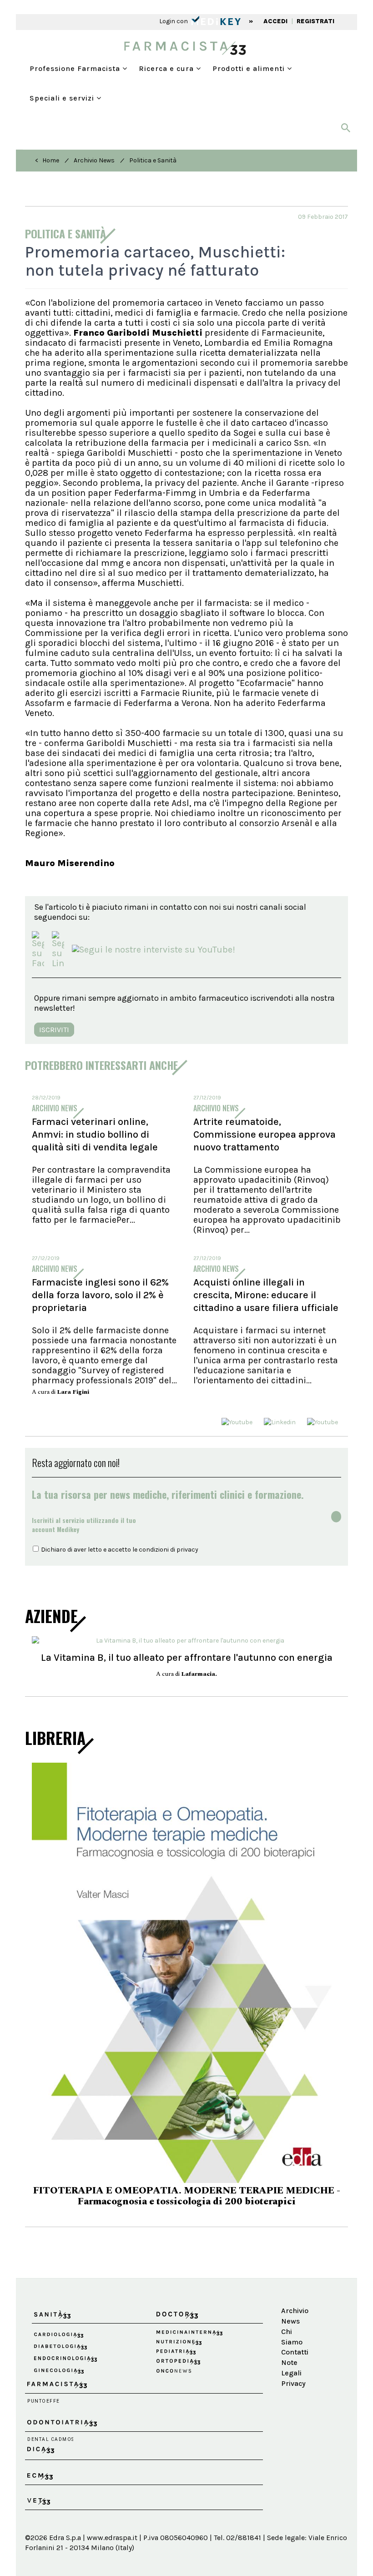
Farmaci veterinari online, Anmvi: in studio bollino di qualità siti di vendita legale (95, 1134)
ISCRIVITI (54, 1030)
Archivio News (94, 160)
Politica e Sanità (153, 160)
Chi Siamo (292, 2274)
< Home (47, 160)
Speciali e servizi (63, 98)
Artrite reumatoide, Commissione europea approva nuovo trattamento (265, 1134)
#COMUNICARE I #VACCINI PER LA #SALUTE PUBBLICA (186, 2138)
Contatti (295, 2289)
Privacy (293, 2320)
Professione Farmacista (76, 68)
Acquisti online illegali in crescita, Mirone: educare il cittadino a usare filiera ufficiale (266, 1295)
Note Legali (291, 2304)
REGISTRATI (315, 21)
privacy (187, 1550)
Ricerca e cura (167, 68)
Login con (174, 21)
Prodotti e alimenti (250, 68)
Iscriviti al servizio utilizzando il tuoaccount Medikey (84, 1525)
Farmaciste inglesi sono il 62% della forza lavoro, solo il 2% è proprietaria (100, 1295)
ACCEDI (275, 21)
